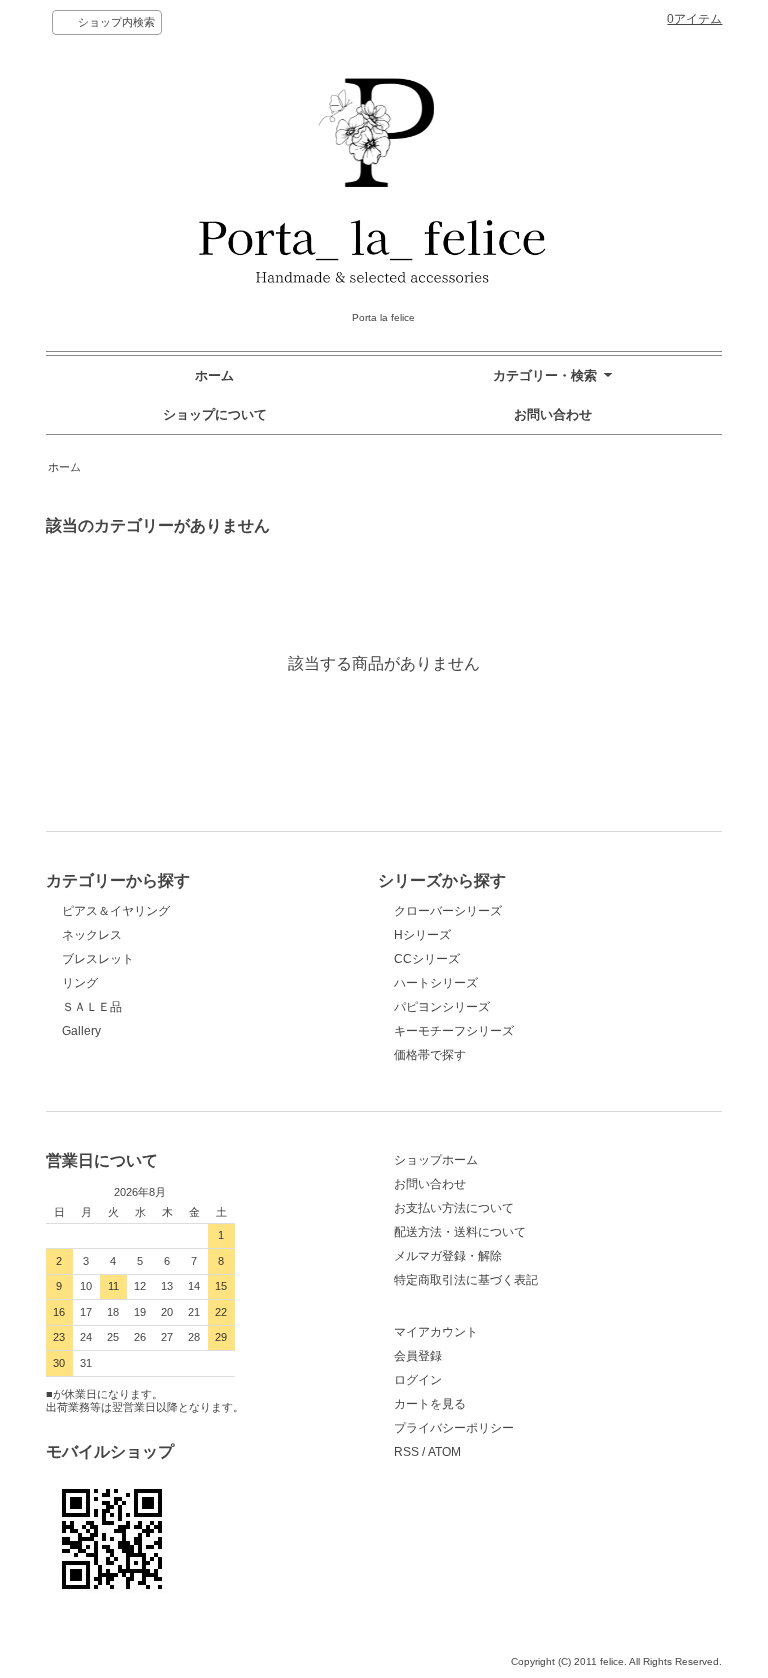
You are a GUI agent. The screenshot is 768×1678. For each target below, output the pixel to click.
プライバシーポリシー (454, 1428)
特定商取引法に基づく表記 (466, 1280)
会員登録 (418, 1356)
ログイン (418, 1380)
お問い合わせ (553, 414)
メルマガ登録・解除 (448, 1256)
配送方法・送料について (460, 1232)
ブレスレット (98, 959)
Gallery (81, 1031)
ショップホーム (436, 1160)
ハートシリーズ (436, 983)
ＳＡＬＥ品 (92, 1007)
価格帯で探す (436, 1055)
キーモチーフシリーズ (454, 1031)
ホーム (214, 375)
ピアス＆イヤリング (116, 911)
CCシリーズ (427, 959)
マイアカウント (436, 1332)
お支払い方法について (454, 1208)
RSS (406, 1452)
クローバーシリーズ (448, 911)
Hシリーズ (422, 935)
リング (80, 983)
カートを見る (430, 1404)
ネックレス (92, 935)
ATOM (444, 1452)
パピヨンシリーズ (442, 1007)
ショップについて (215, 414)
